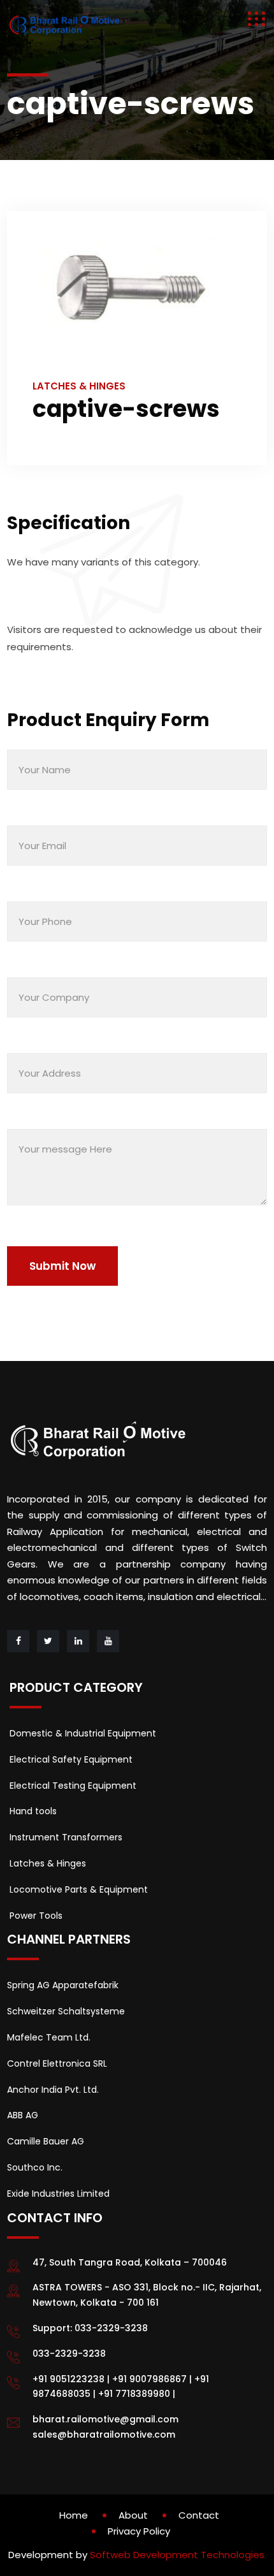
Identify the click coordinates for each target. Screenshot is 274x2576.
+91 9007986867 (149, 2379)
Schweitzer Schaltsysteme (66, 2011)
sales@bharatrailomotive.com (104, 2434)
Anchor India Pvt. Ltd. (53, 2090)
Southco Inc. (35, 2167)
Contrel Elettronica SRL (57, 2063)
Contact (199, 2515)
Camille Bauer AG (46, 2141)
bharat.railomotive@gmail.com (105, 2419)
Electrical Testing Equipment (73, 1786)
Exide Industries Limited (58, 2194)
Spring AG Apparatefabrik (63, 1985)
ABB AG (23, 2115)
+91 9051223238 (68, 2379)
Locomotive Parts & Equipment (79, 1889)
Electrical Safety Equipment (71, 1759)
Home (74, 2515)
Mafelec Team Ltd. (49, 2037)
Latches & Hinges (48, 1863)
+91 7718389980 (134, 2394)
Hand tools (33, 1811)
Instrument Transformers (66, 1837)
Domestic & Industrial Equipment (83, 1733)
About (133, 2515)
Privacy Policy (139, 2531)
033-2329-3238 (111, 2328)
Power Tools (36, 1916)
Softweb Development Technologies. (178, 2555)
